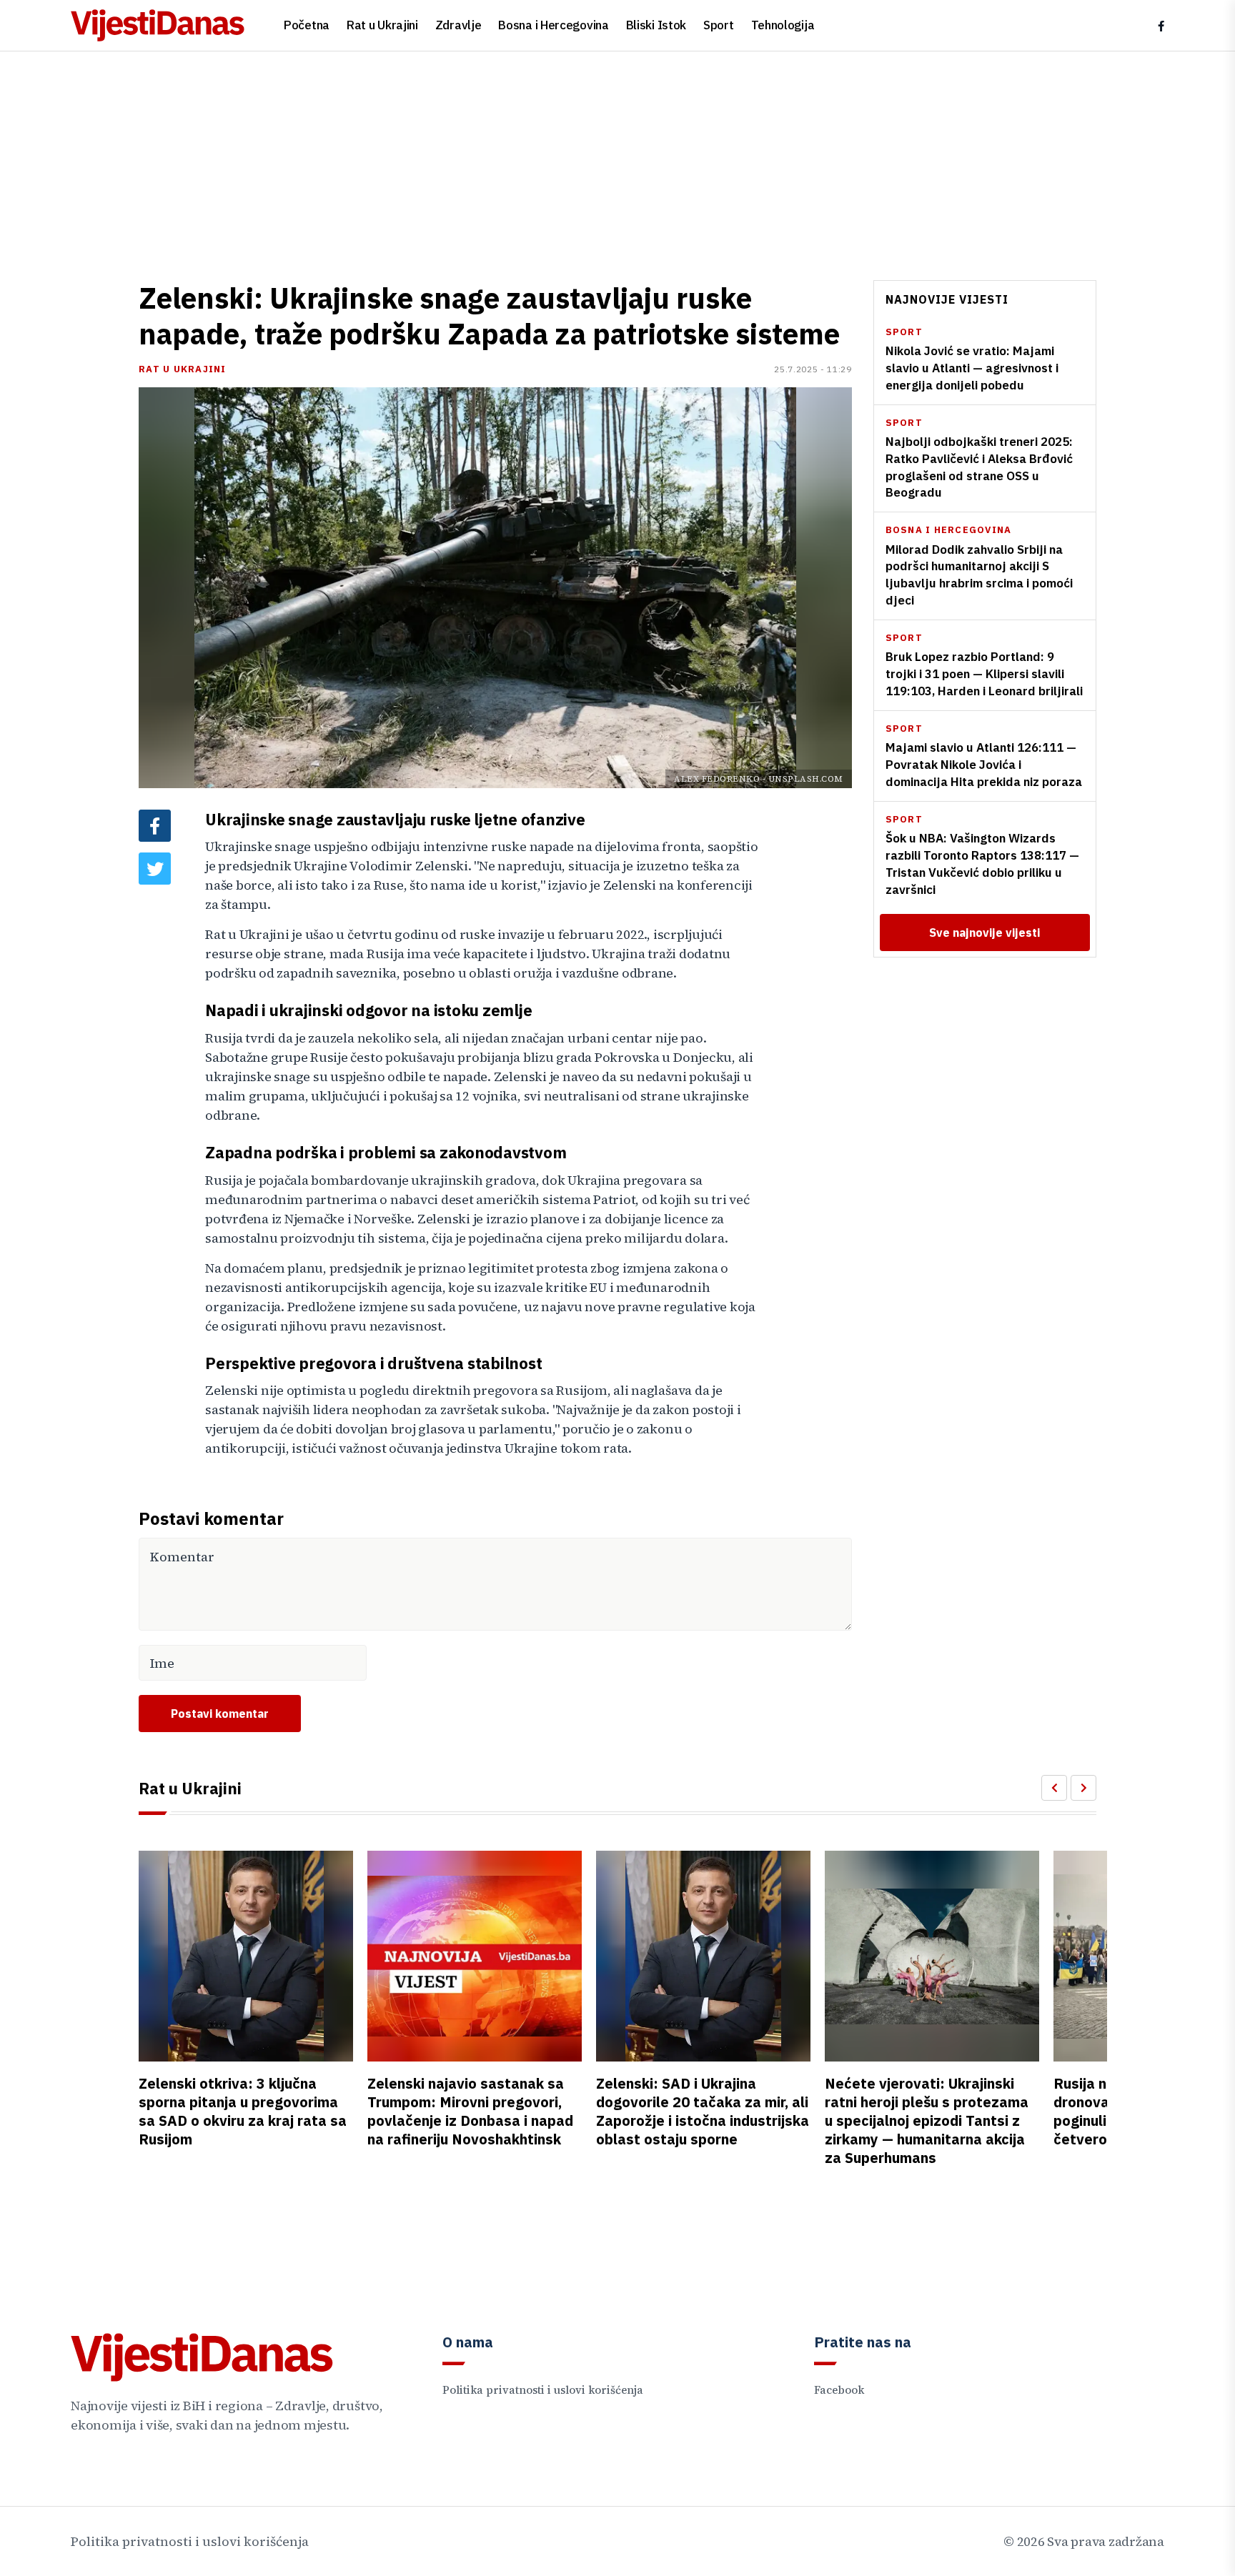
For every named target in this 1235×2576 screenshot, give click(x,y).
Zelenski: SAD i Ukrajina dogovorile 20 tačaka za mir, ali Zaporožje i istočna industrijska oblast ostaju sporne (703, 2111)
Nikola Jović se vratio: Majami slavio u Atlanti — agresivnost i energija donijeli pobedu (972, 369)
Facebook (839, 2390)
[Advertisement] (617, 159)
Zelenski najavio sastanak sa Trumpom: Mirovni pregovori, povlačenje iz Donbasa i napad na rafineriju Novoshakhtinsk (470, 2111)
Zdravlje (458, 25)
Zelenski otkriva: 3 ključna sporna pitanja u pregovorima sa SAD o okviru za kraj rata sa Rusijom (243, 2111)
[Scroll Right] (1083, 1788)
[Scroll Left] (1054, 1788)
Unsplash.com (806, 779)
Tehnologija (783, 25)
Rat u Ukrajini (382, 25)
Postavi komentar (220, 1714)
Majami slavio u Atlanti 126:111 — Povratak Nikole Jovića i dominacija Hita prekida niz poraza (984, 765)
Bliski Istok (656, 25)
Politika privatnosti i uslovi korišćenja (543, 2390)
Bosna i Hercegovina (553, 25)
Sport (719, 25)
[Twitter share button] (155, 869)
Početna (307, 25)
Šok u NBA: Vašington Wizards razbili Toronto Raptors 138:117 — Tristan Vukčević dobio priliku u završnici (982, 864)
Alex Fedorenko (717, 779)
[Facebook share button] (155, 826)
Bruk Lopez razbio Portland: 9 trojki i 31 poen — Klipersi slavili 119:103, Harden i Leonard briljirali (984, 675)
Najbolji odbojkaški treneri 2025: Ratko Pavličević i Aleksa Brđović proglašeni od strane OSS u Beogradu (979, 467)
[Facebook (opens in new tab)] (1161, 26)
